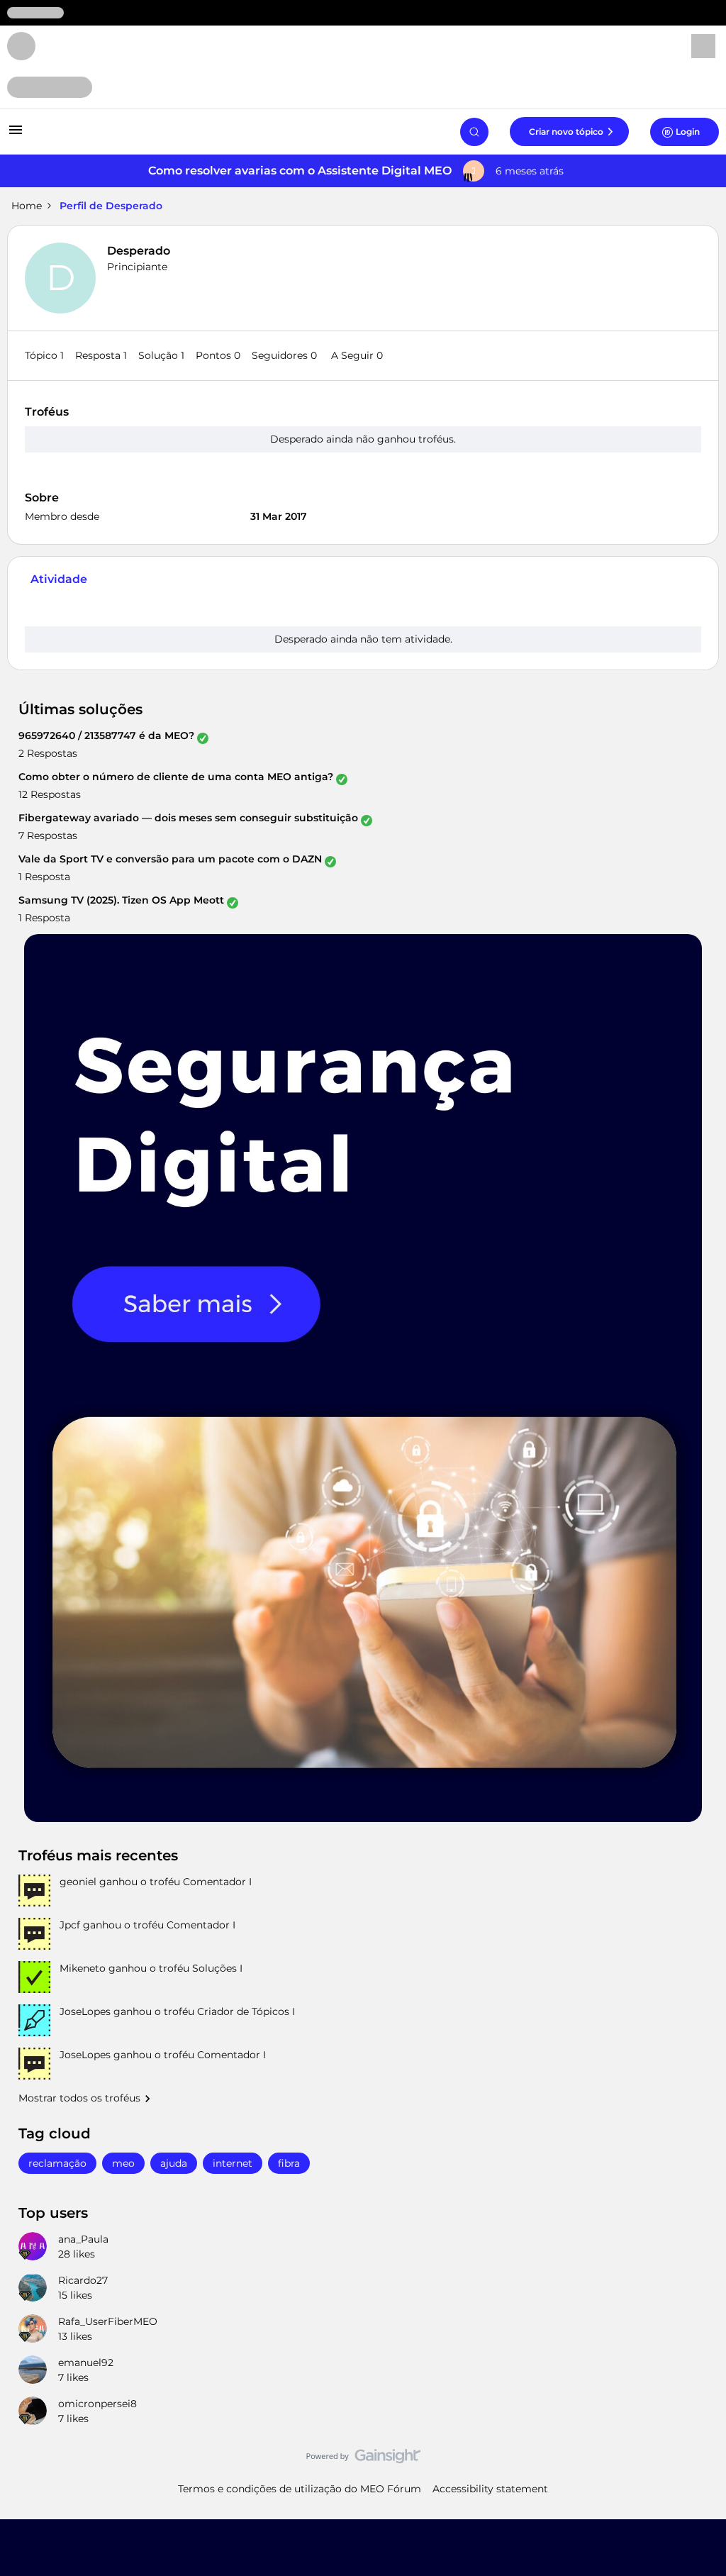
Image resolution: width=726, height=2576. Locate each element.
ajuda (174, 2163)
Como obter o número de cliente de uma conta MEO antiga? (176, 777)
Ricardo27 (83, 2280)
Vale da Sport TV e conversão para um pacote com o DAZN (170, 859)
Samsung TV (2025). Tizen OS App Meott (121, 900)
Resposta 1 (101, 355)
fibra (289, 2163)
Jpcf (70, 1925)
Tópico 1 (44, 355)
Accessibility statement (490, 2489)
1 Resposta (44, 877)
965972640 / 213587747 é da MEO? (106, 735)
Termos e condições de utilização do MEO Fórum (300, 2489)
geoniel (78, 1882)
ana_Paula (83, 2239)
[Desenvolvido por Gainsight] (363, 2460)
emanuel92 (86, 2363)
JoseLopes (85, 2011)
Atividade (59, 579)
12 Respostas (50, 794)
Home (27, 206)
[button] (16, 135)
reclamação (57, 2163)
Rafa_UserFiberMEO (108, 2321)
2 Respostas (48, 753)
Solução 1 (161, 355)
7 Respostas (48, 835)
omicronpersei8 (97, 2404)
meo (123, 2163)
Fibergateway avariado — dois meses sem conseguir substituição (188, 818)
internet (233, 2163)
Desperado (139, 251)
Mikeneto (83, 1968)
